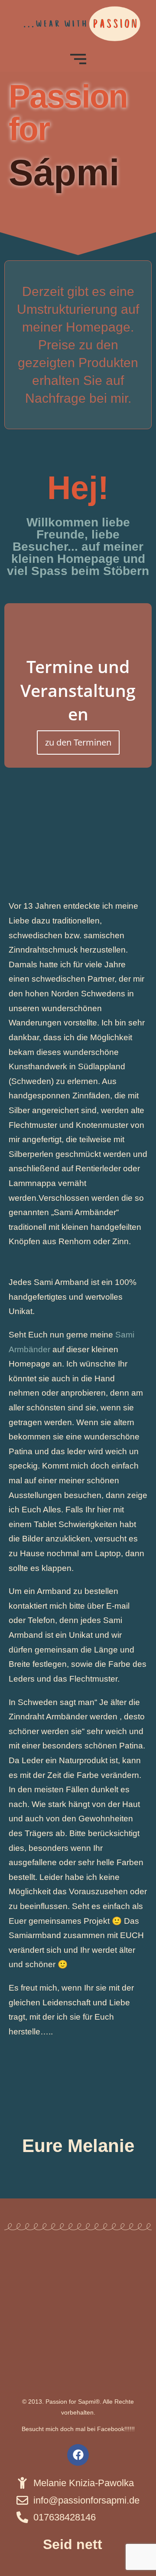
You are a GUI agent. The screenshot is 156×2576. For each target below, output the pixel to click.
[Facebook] (78, 2455)
